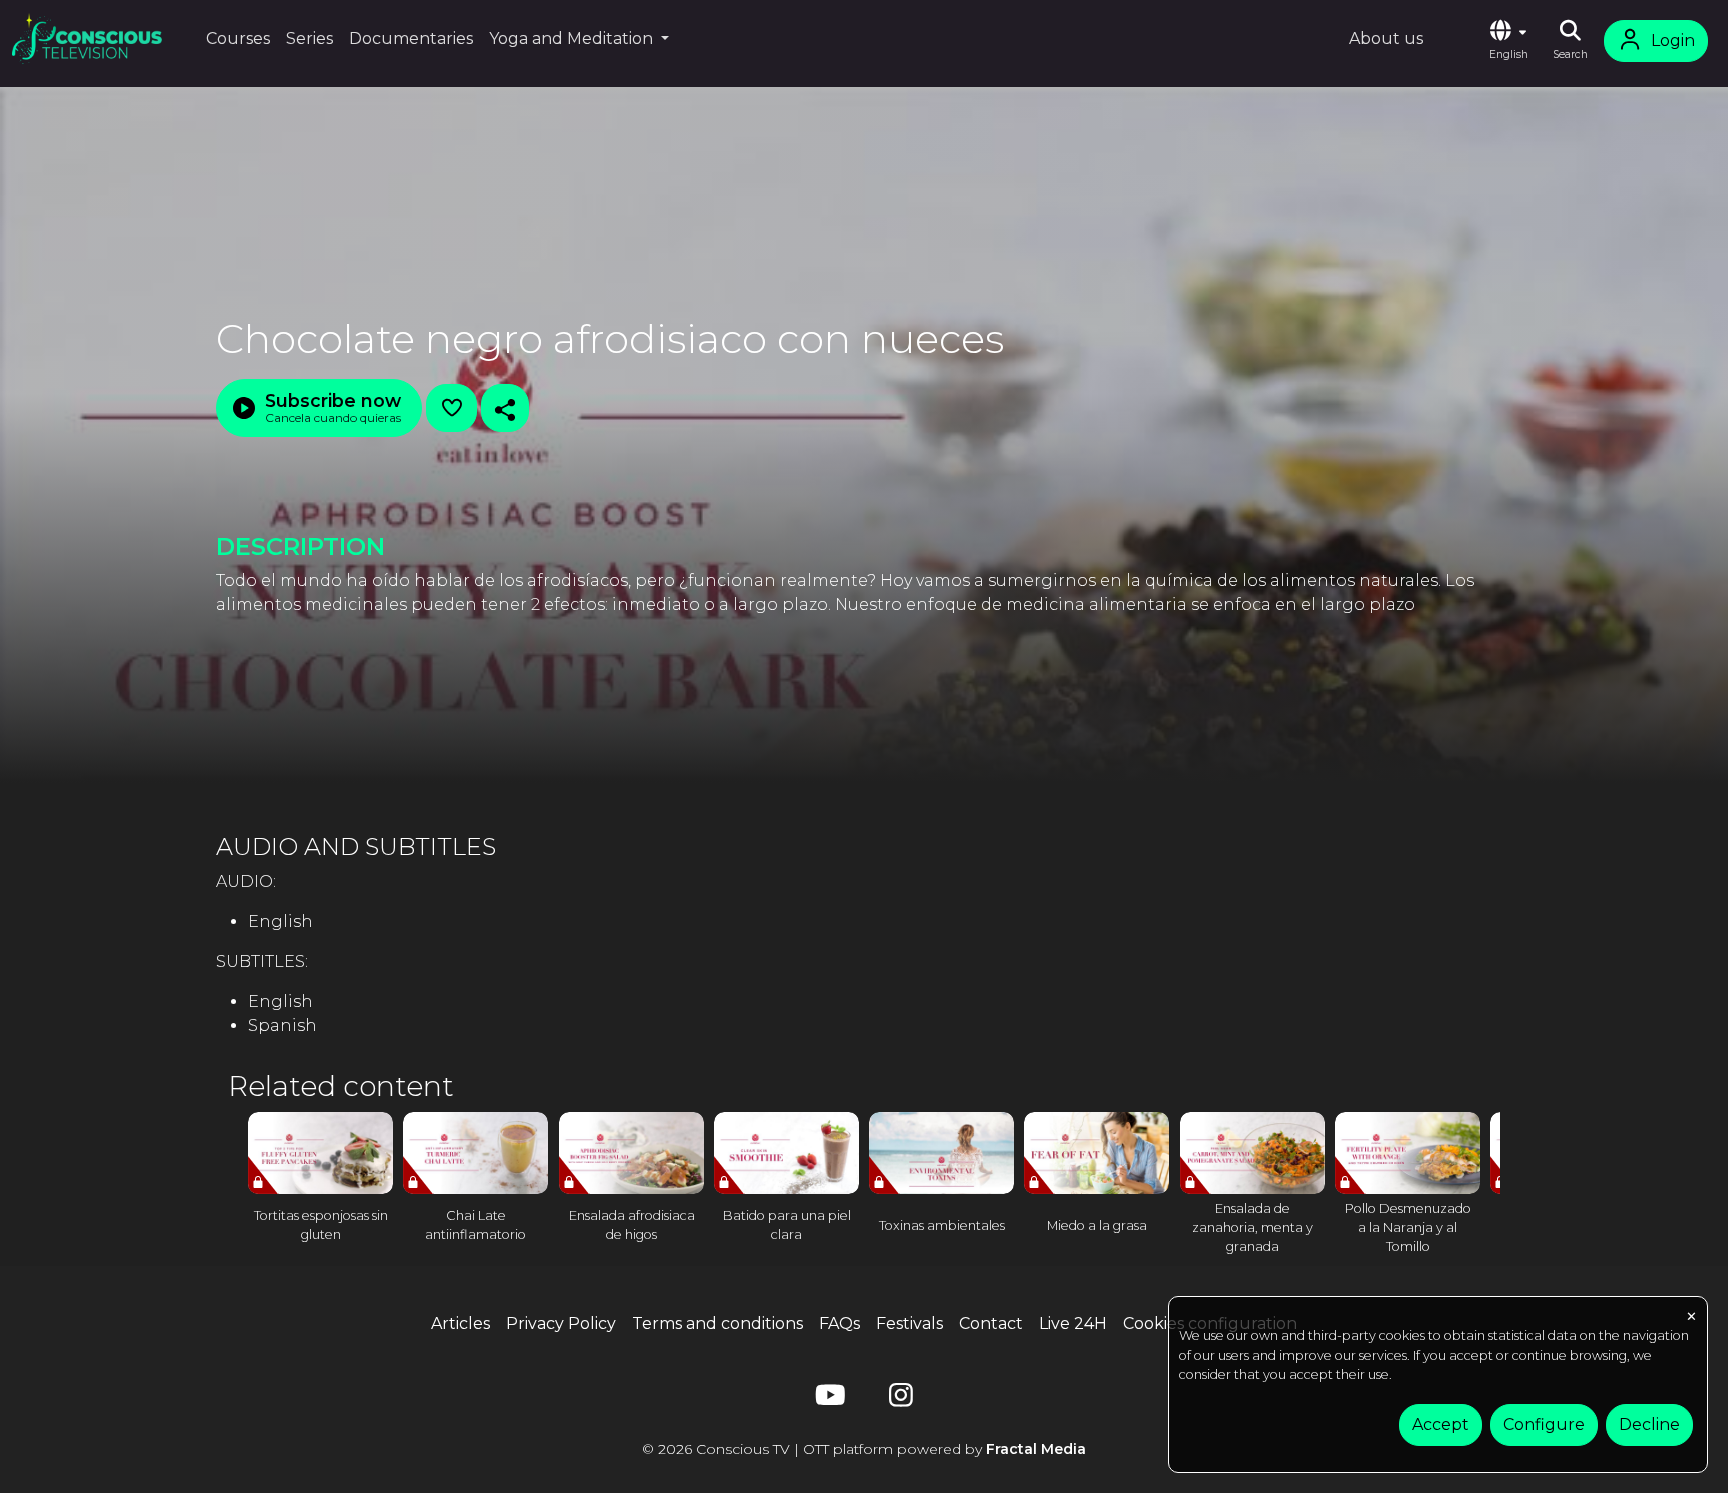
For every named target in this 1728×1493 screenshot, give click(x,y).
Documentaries (411, 38)
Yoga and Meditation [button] (573, 38)
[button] (1508, 41)
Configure (1544, 1424)
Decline (1649, 1424)
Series (309, 38)
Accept (1440, 1424)
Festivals (909, 1323)
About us (1386, 38)
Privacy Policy (561, 1323)
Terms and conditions (717, 1323)
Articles (460, 1323)
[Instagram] (901, 1399)
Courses (238, 38)
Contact (991, 1323)
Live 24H (1073, 1323)
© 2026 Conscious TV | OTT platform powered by (864, 1449)
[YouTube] (827, 1399)
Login (1673, 40)
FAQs (839, 1323)
